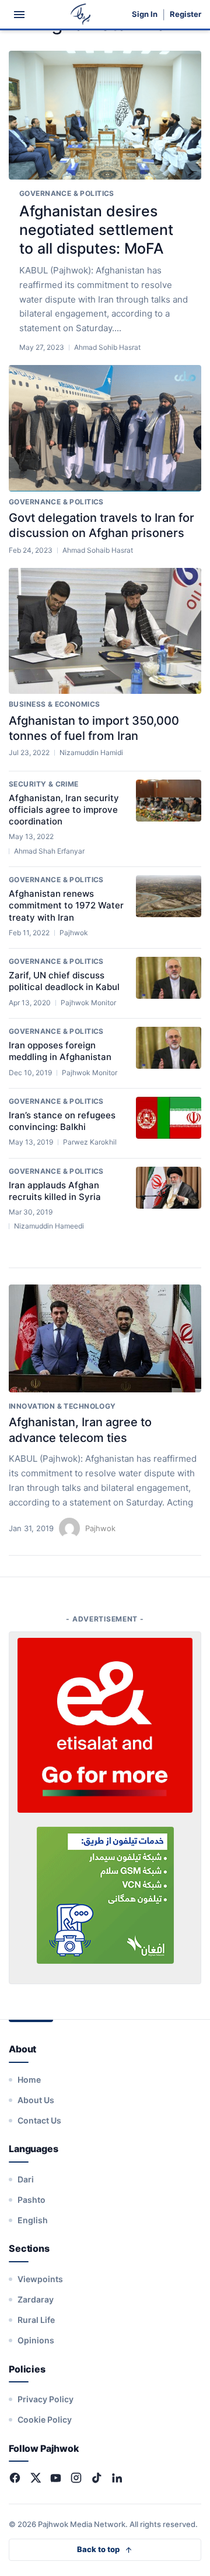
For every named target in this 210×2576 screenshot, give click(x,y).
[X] (35, 2478)
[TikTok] (97, 2478)
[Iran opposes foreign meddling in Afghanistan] (169, 1048)
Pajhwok (100, 1528)
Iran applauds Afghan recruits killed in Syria (55, 1191)
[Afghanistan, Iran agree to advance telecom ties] (105, 1339)
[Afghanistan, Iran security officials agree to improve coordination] (169, 801)
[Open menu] (19, 15)
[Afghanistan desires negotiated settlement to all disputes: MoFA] (105, 115)
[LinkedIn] (117, 2478)
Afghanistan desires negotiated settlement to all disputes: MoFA (96, 230)
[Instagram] (76, 2478)
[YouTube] (56, 2478)
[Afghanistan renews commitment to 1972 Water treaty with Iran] (169, 896)
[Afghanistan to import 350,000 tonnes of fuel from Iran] (105, 631)
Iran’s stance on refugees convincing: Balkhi (62, 1121)
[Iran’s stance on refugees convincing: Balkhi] (169, 1118)
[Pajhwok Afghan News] (81, 14)
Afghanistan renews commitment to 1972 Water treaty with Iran (66, 906)
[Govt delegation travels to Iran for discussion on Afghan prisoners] (105, 428)
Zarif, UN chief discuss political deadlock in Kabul (64, 981)
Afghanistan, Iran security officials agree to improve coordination (64, 810)
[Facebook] (15, 2478)
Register (185, 14)
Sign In (145, 14)
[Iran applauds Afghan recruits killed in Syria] (169, 1188)
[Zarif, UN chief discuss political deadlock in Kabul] (169, 978)
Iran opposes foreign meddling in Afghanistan (60, 1051)
